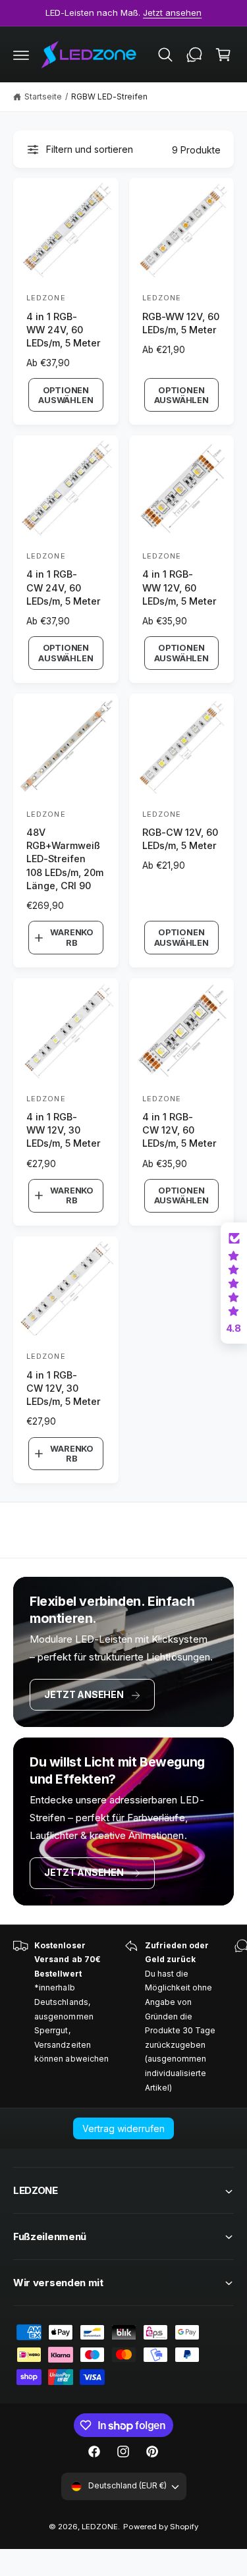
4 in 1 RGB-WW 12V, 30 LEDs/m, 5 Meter (64, 1130)
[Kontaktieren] (194, 55)
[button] (21, 55)
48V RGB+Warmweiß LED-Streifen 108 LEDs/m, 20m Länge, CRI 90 (65, 859)
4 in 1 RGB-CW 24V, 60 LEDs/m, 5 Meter (64, 587)
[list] (123, 2017)
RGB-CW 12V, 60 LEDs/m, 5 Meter (180, 839)
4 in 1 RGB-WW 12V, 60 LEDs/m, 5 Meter (179, 587)
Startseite (43, 96)
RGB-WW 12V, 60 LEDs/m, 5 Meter (181, 323)
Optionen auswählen (66, 395)
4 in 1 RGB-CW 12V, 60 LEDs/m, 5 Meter (179, 1130)
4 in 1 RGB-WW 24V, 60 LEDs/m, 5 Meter (64, 330)
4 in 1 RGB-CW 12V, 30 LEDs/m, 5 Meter (64, 1388)
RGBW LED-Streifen (109, 96)
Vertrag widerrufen (123, 2128)
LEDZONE (100, 2527)
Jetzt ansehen (84, 1694)
